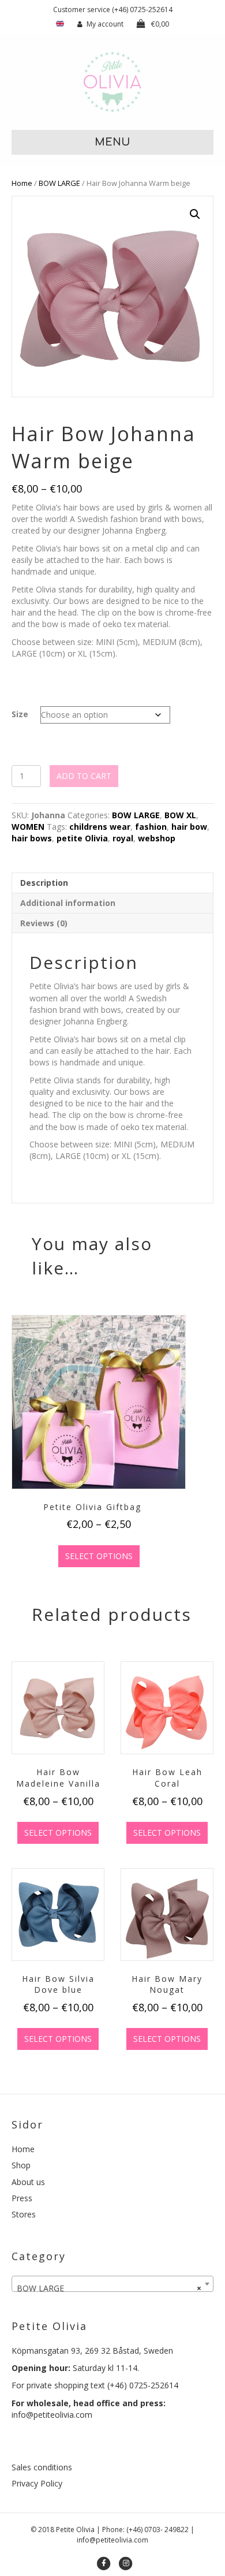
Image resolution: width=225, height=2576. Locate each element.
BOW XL (180, 815)
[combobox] (112, 2284)
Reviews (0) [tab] (44, 923)
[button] (195, 214)
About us (28, 2182)
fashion (151, 827)
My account (105, 24)
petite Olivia (82, 838)
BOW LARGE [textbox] (109, 2288)
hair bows (32, 838)
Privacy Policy (37, 2483)
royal (123, 838)
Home (22, 183)
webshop (157, 838)
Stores (24, 2214)
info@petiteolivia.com (52, 2415)
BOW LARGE (59, 183)
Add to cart (84, 776)
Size (20, 714)
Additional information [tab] (68, 903)
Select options (99, 1556)
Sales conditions (42, 2467)
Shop (21, 2165)
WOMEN (28, 827)
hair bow (189, 827)
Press (22, 2198)
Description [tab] (44, 883)
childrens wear (100, 827)
